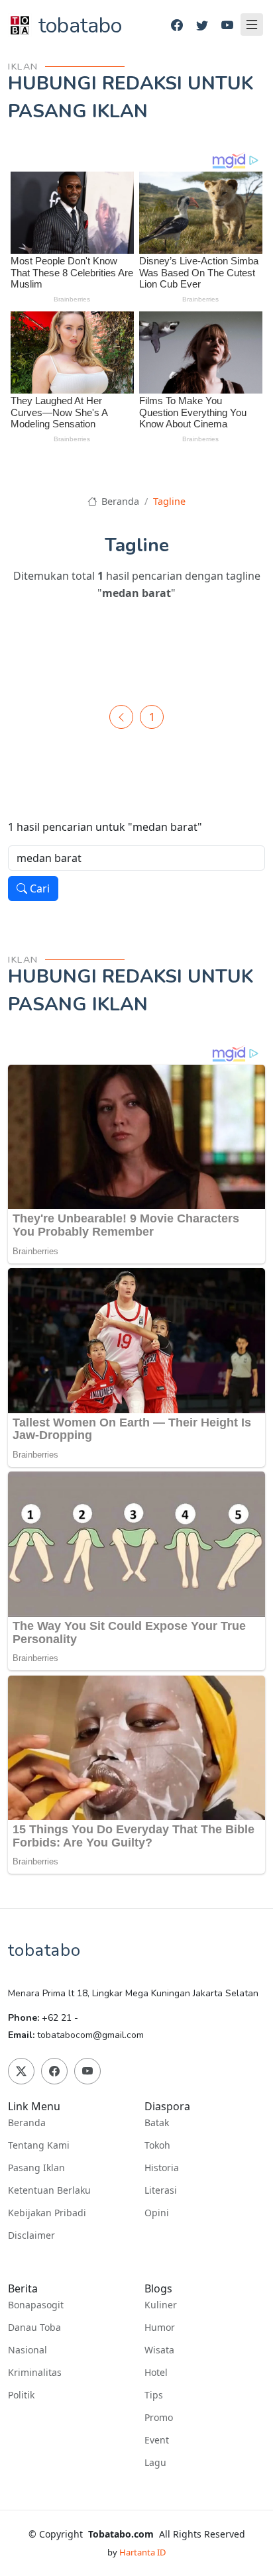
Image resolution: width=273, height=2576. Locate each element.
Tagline (169, 501)
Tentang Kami (39, 2145)
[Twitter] (202, 26)
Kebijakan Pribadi (47, 2213)
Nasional (27, 2350)
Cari (38, 888)
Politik (21, 2395)
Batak (157, 2123)
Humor (160, 2328)
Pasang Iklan (36, 2168)
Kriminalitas (35, 2373)
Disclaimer (31, 2235)
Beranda (119, 501)
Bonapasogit (36, 2305)
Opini (157, 2213)
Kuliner (161, 2305)
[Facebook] (177, 26)
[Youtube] (227, 26)
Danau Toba (34, 2328)
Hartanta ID (142, 2552)
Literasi (161, 2190)
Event (157, 2440)
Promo (159, 2418)
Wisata (159, 2350)
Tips (154, 2395)
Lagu (155, 2463)
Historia (162, 2168)
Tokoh (157, 2145)
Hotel (156, 2373)
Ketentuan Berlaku (49, 2190)
